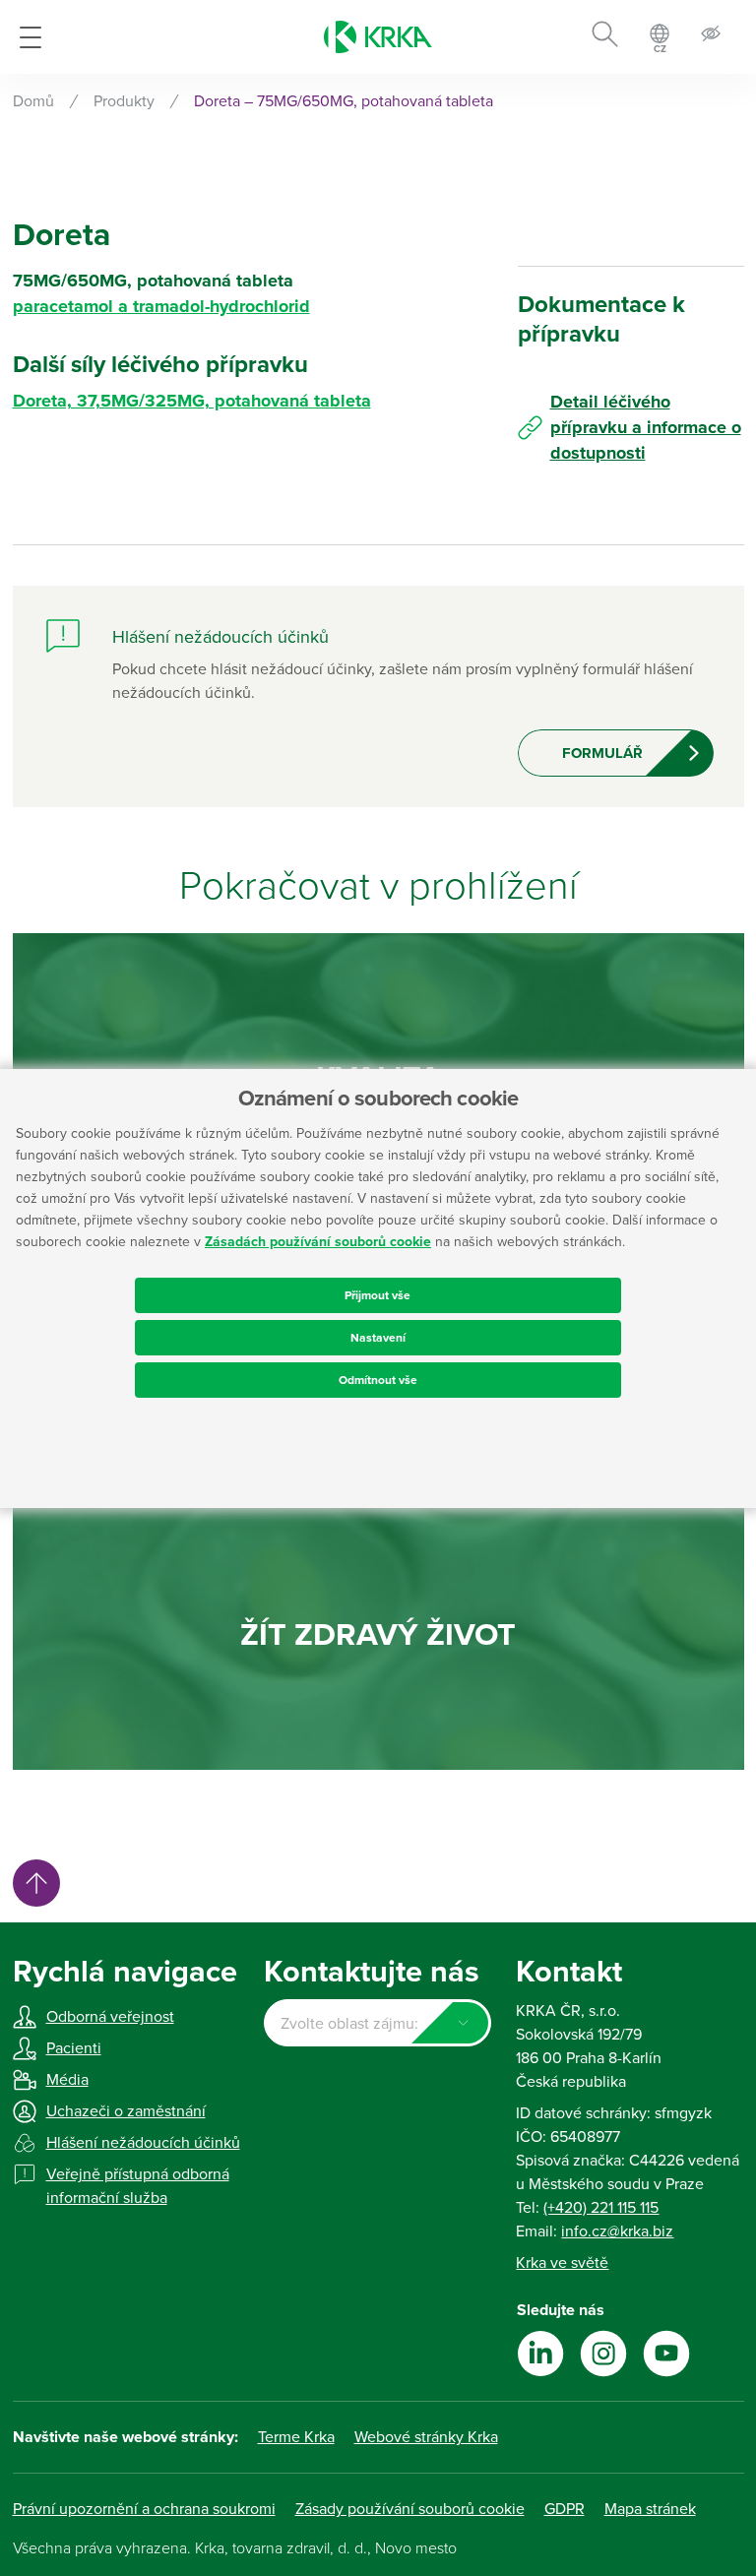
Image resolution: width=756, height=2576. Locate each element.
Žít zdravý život (378, 1635)
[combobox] (378, 2023)
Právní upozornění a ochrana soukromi (144, 2509)
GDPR (565, 2509)
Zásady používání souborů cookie (410, 2509)
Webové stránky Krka (426, 2437)
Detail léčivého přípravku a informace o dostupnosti (646, 427)
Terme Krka (296, 2437)
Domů (33, 101)
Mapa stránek (650, 2509)
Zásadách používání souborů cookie (318, 1242)
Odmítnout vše (378, 1380)
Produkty (124, 101)
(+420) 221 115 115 (601, 2208)
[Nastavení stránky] (711, 37)
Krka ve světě (562, 2263)
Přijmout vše (378, 1295)
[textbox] (378, 2024)
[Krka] (378, 37)
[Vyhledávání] (605, 37)
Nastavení (378, 1338)
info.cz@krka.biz (617, 2231)
